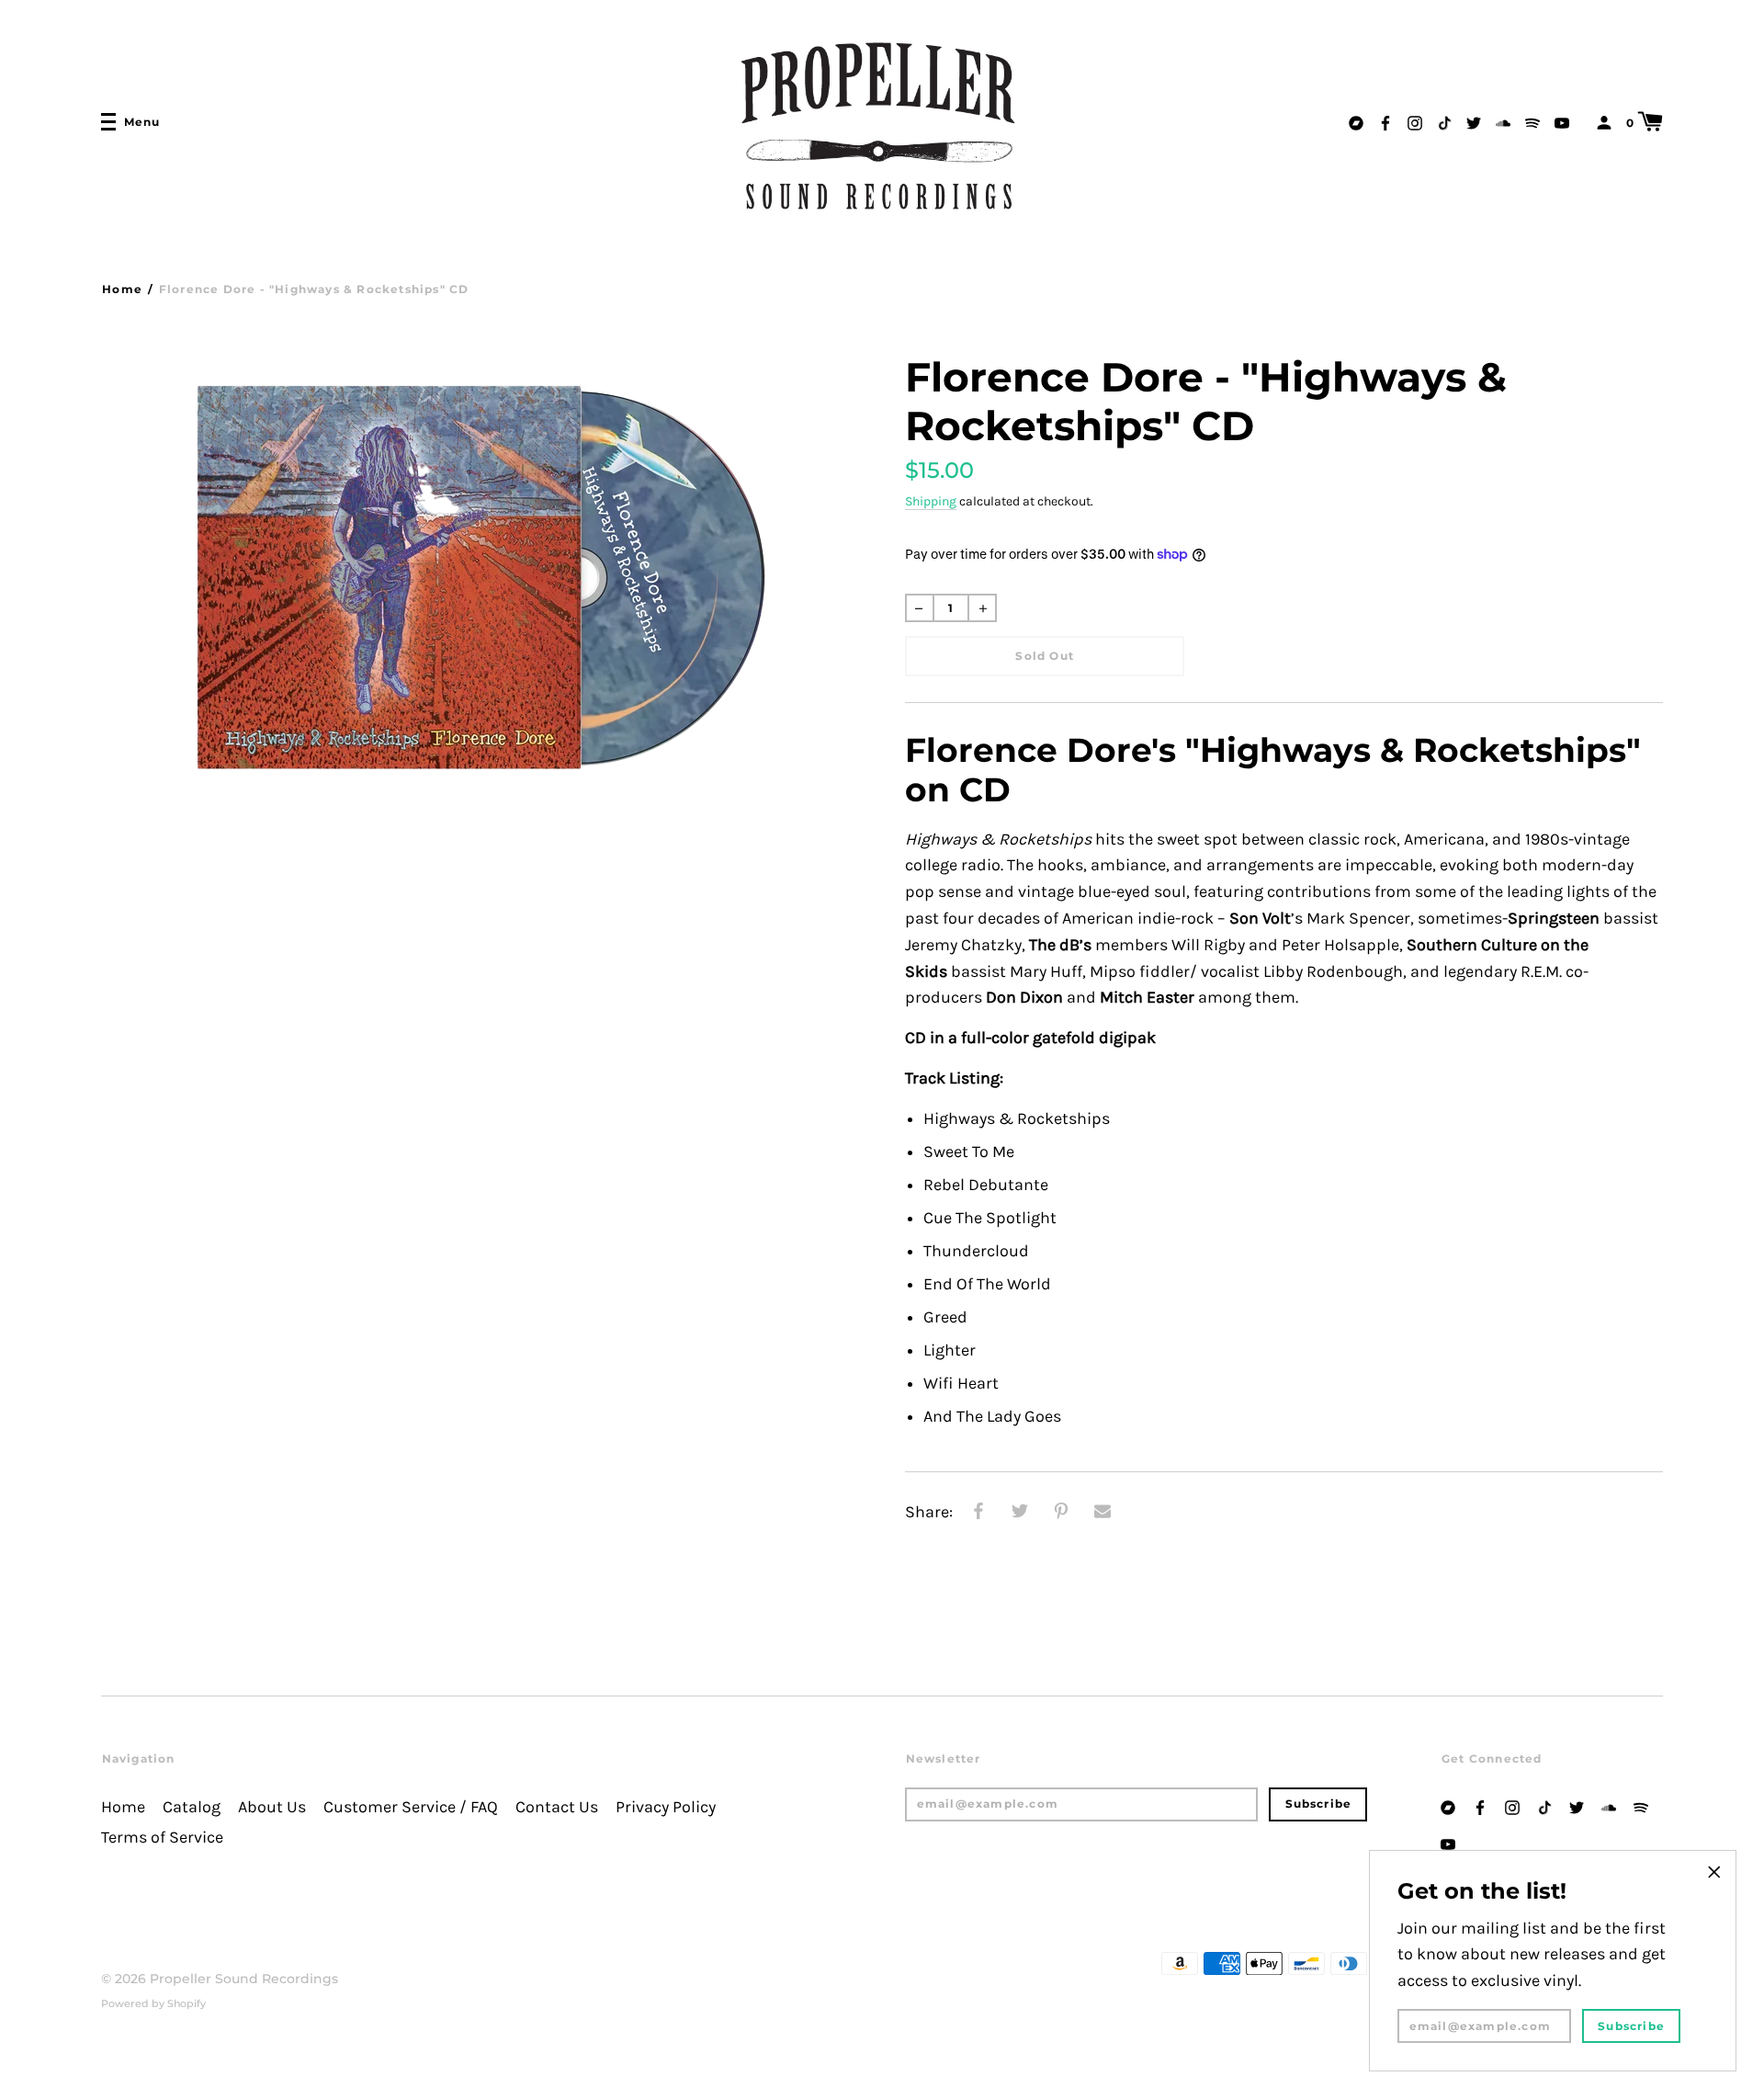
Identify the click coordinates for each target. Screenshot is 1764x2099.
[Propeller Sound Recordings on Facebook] (1385, 121)
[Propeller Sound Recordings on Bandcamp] (1356, 121)
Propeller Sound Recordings (244, 1979)
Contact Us (557, 1807)
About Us (272, 1807)
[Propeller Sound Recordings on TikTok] (1444, 121)
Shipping (931, 501)
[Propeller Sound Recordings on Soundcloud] (1503, 121)
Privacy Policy (666, 1807)
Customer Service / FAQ (411, 1807)
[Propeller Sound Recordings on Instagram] (1415, 121)
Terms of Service (162, 1838)
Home (122, 289)
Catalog (192, 1807)
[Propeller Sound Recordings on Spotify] (1532, 121)
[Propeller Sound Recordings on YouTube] (1562, 121)
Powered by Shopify (153, 2003)
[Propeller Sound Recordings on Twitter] (1474, 121)
